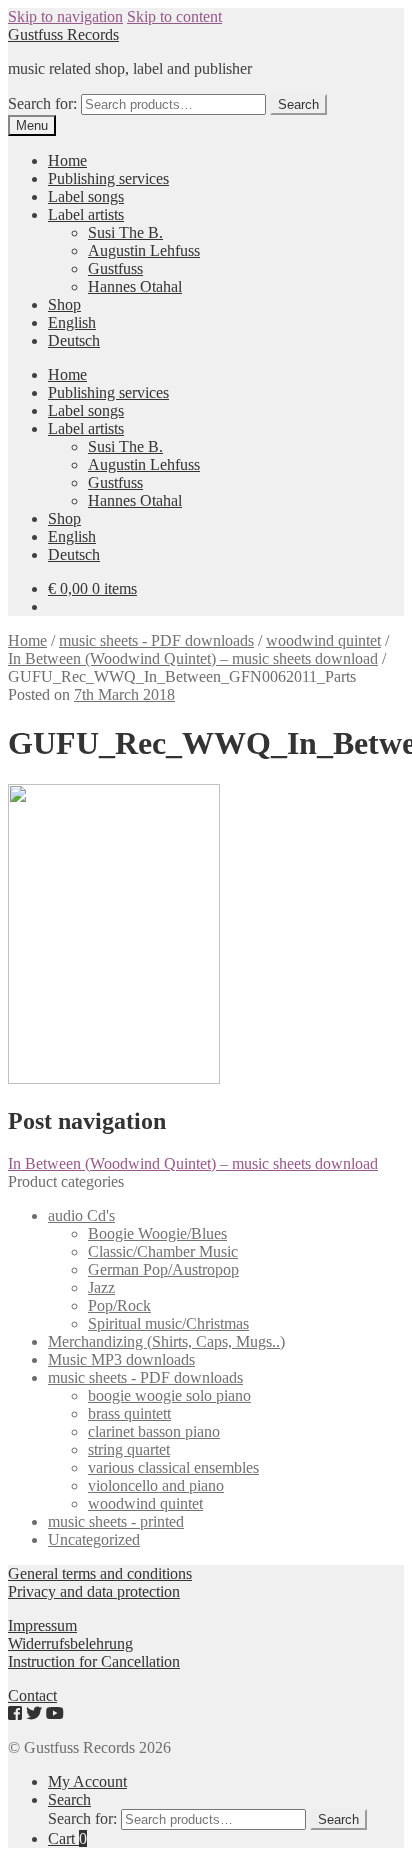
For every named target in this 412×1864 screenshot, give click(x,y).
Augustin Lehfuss (144, 250)
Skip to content (174, 16)
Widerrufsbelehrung (70, 1643)
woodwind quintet (323, 640)
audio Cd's (81, 1215)
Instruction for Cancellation (94, 1661)
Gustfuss (115, 268)
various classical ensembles (173, 1467)
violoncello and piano (156, 1485)
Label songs (86, 196)
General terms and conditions (100, 1573)
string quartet (129, 1449)
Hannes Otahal (135, 286)
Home (67, 160)
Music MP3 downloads (121, 1359)
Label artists (86, 214)
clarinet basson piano (154, 1431)
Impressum (42, 1625)
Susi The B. (125, 232)
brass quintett (129, 1413)
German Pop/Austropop (163, 1269)
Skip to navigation (65, 16)
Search (298, 104)
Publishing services (108, 178)
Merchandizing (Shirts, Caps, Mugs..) (166, 1341)
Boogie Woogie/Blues (157, 1233)
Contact (32, 1695)
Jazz (101, 1287)
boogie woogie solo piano (169, 1395)
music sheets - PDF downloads (156, 640)
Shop (64, 304)
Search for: (42, 103)
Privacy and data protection (94, 1591)
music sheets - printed (116, 1521)
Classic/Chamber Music (163, 1251)
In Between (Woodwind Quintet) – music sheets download (193, 658)
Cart (67, 1838)
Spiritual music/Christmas (168, 1323)
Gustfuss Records (63, 34)
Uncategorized (94, 1539)
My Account (87, 1781)
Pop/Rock (119, 1305)
